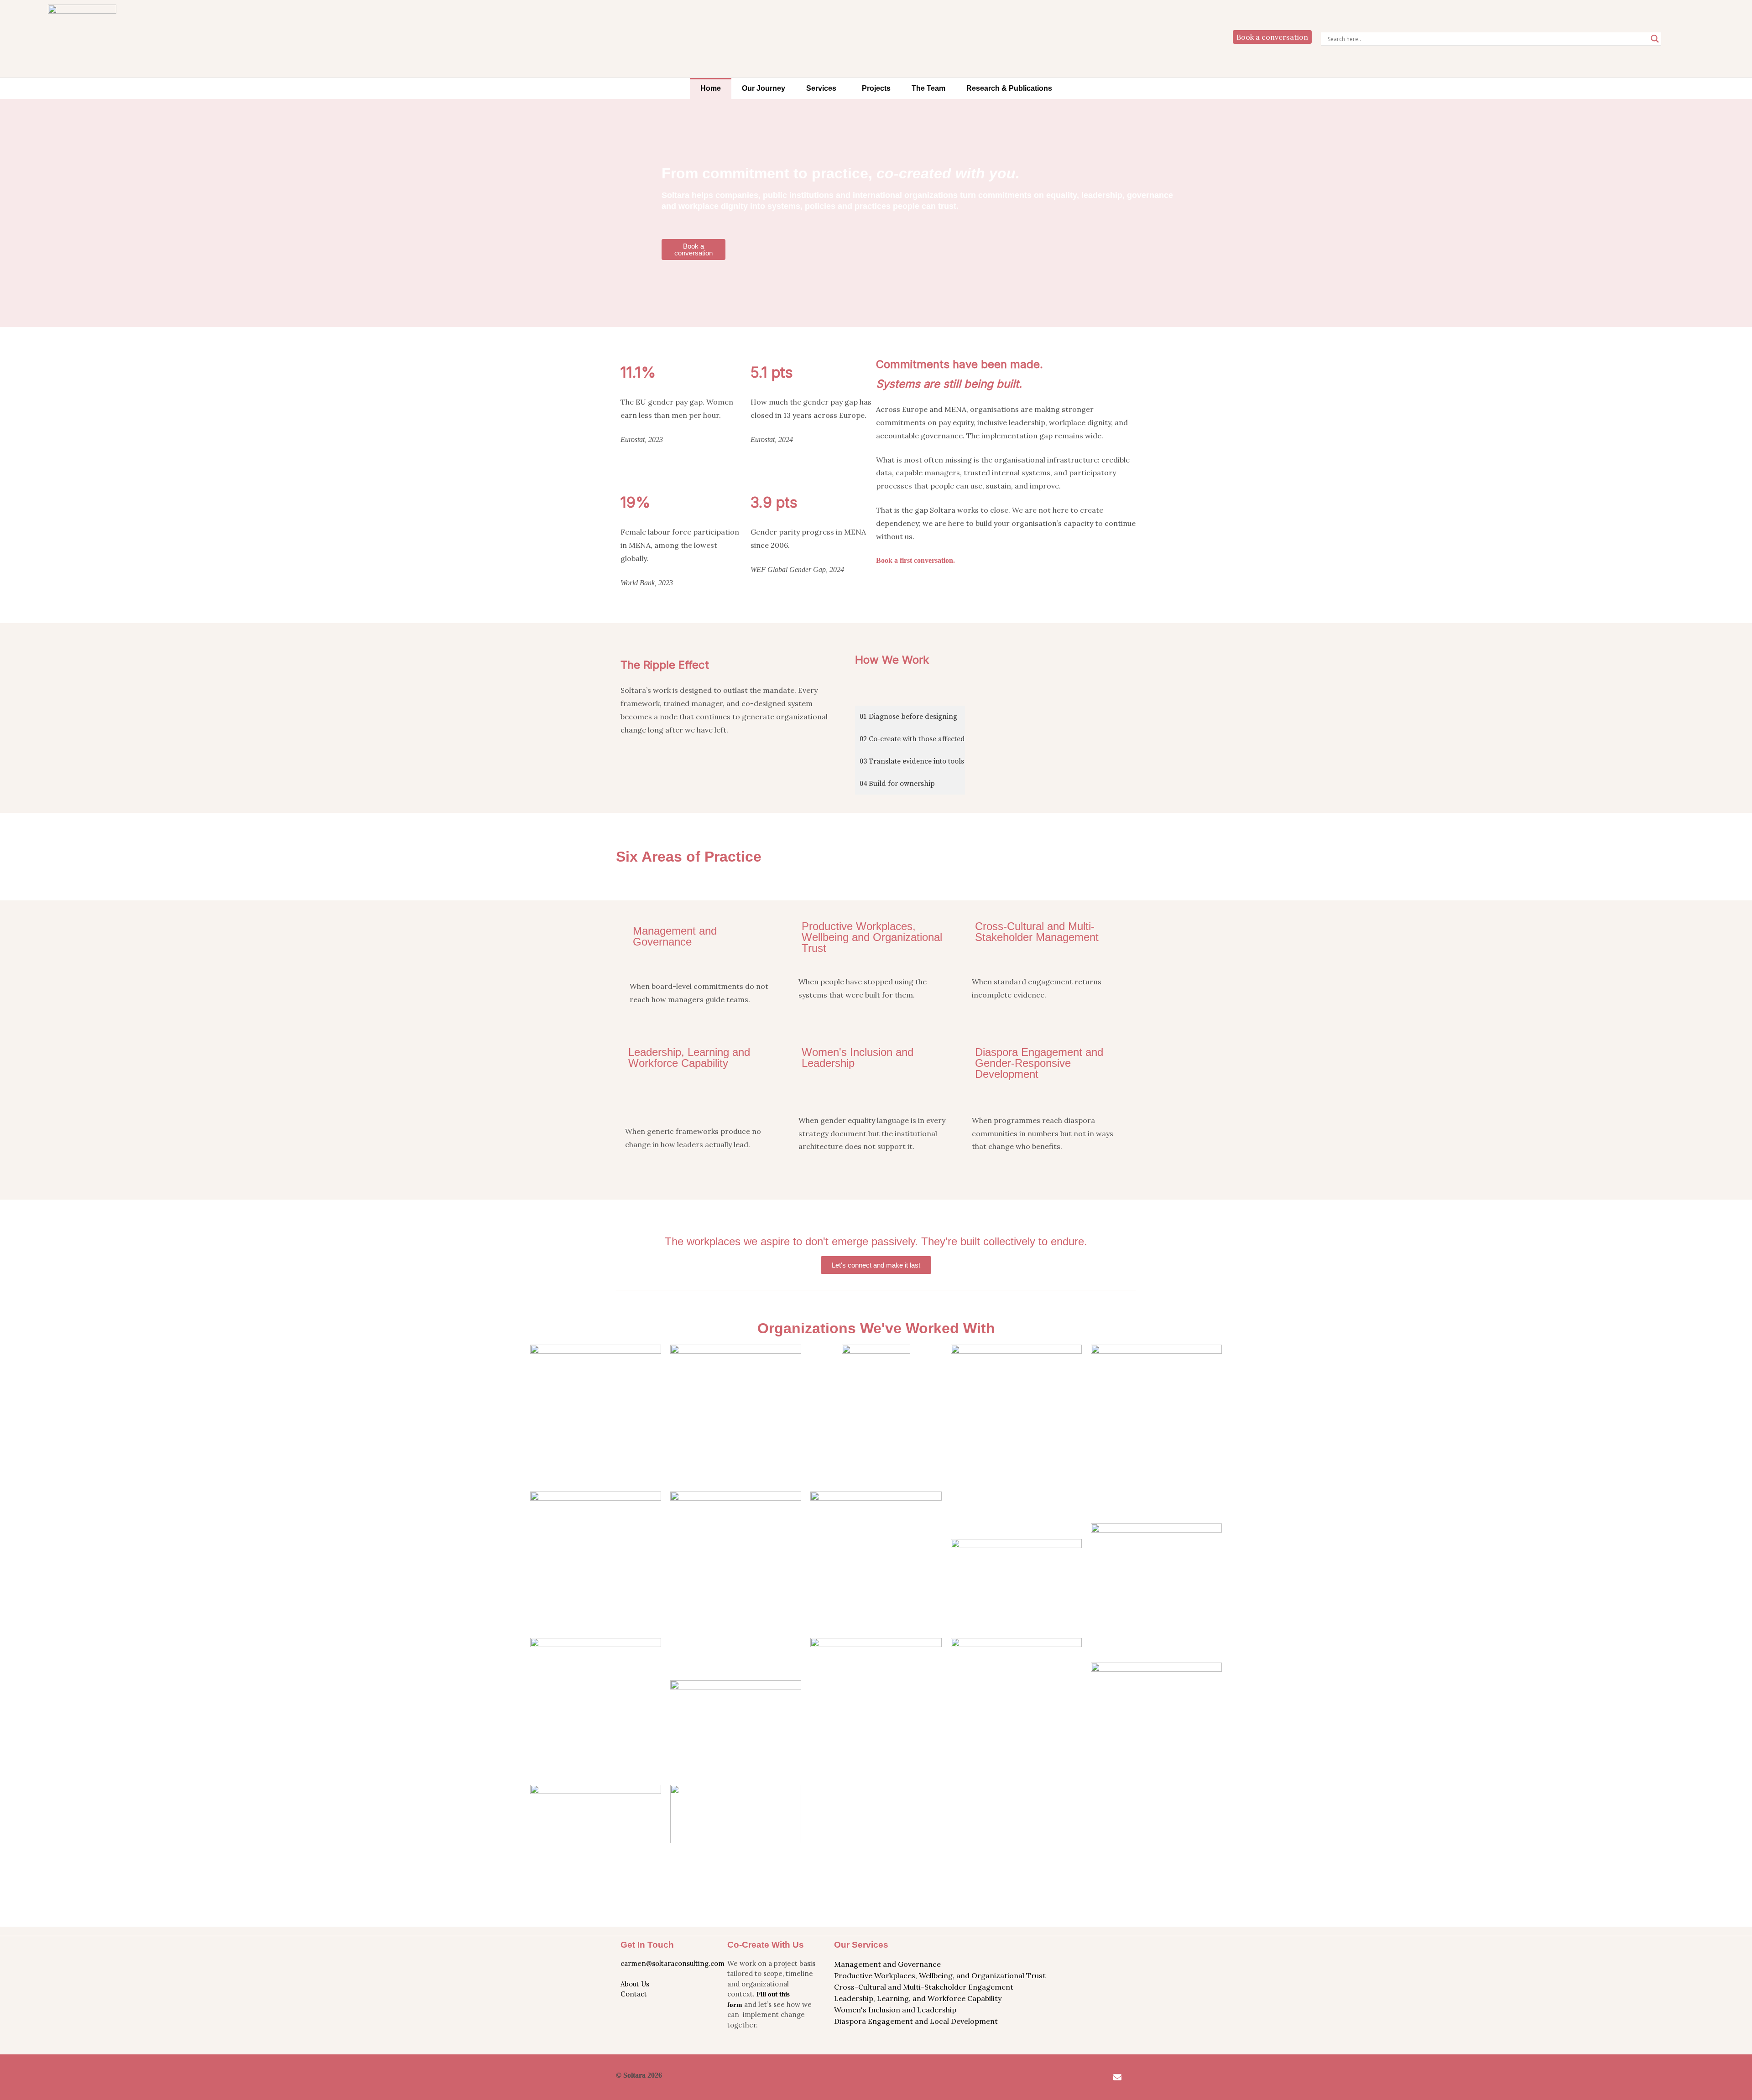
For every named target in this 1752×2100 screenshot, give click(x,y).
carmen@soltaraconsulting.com (673, 1963)
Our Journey (764, 88)
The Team (928, 88)
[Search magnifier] (1655, 39)
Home (711, 88)
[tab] (910, 717)
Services (821, 88)
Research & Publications (1009, 88)
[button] (824, 88)
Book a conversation (1272, 37)
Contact (634, 1994)
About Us (635, 1984)
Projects (876, 88)
